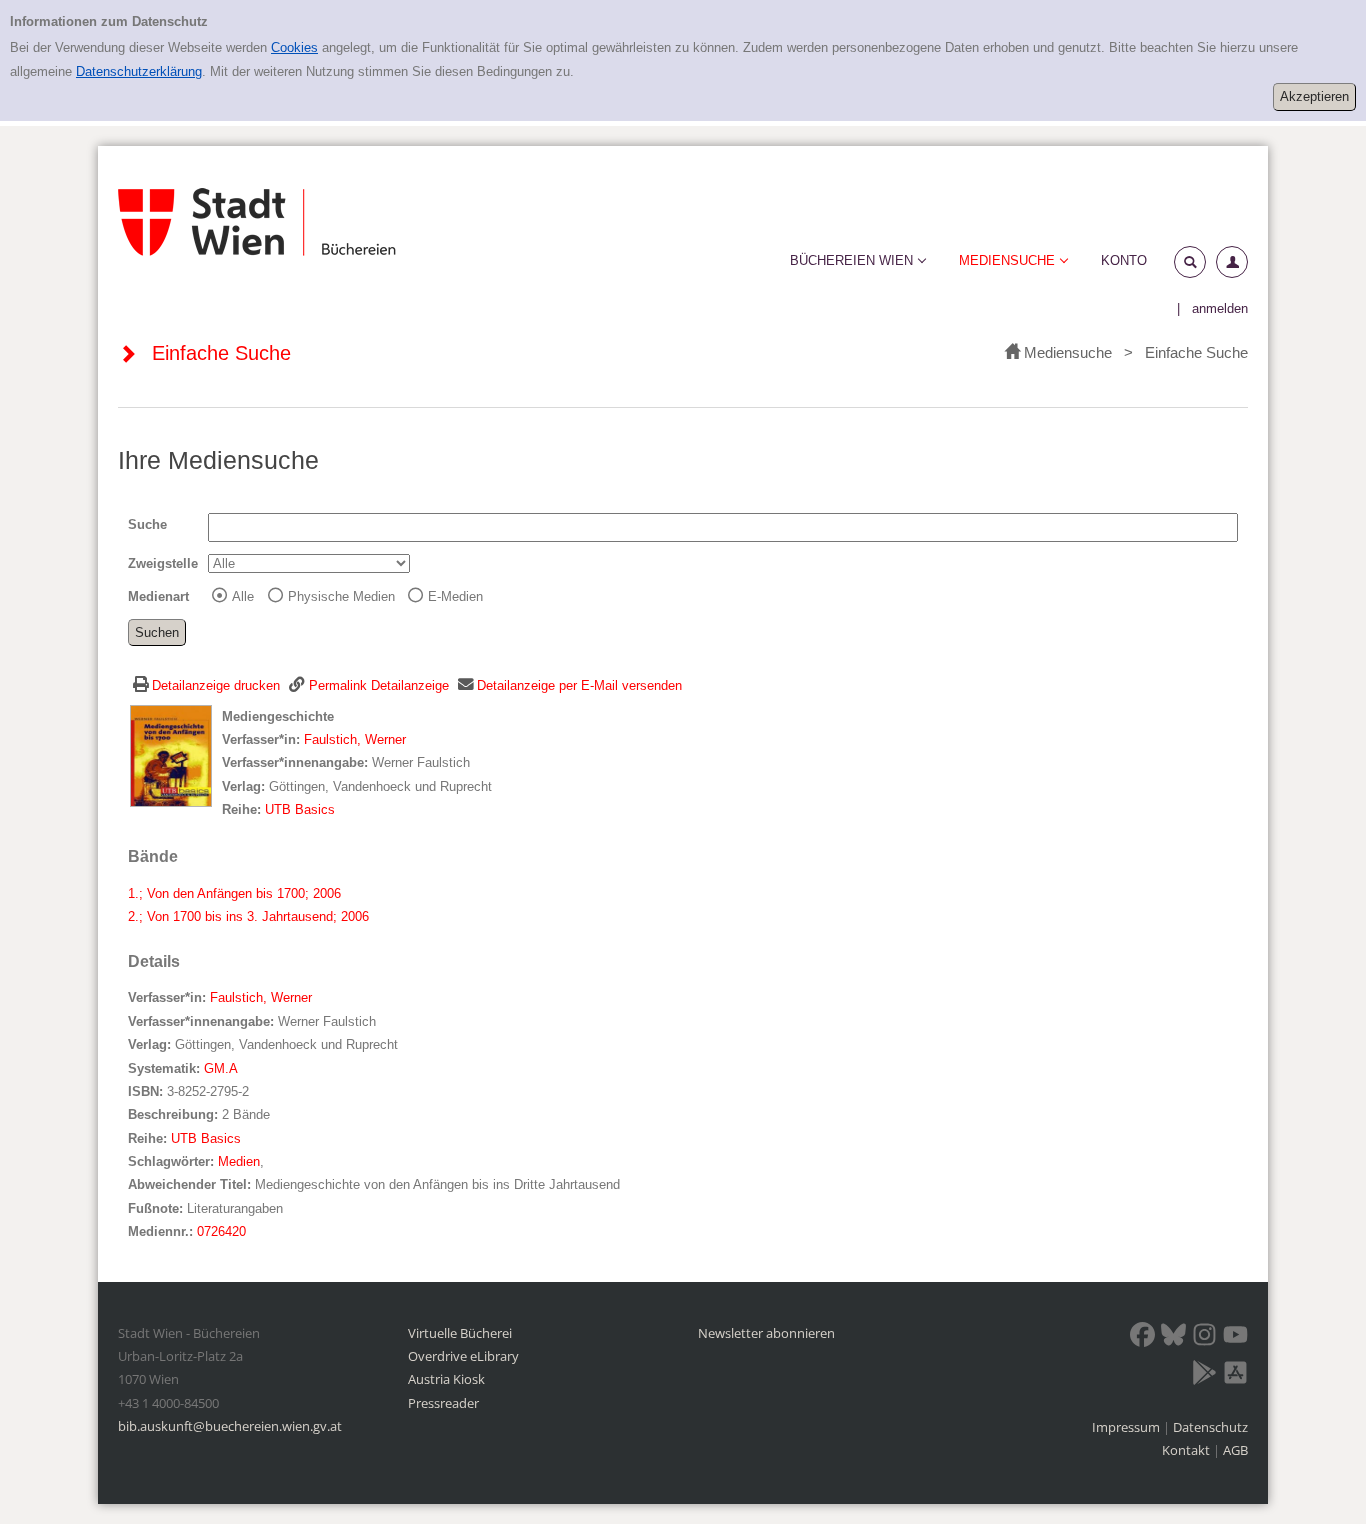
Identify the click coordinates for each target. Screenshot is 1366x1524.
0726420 (221, 1231)
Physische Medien (341, 596)
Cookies (294, 47)
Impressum (1127, 1427)
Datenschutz (1210, 1427)
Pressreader (443, 1403)
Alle (243, 596)
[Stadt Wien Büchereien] (257, 222)
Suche (147, 524)
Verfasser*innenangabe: (295, 762)
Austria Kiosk (446, 1379)
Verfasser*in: (263, 739)
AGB (1235, 1450)
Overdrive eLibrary (463, 1356)
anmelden (1220, 308)
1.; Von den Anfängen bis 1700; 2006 (234, 893)
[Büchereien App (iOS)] (1235, 1376)
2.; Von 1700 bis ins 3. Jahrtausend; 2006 (248, 916)
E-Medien (455, 596)
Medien (239, 1161)
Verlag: (243, 786)
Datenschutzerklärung (139, 71)
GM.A (221, 1068)
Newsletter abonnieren (766, 1333)
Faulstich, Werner (355, 739)
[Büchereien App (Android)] (1204, 1376)
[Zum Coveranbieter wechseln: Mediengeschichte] (171, 754)
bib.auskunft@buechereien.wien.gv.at (230, 1426)
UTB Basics (300, 809)
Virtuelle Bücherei (460, 1333)
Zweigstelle (163, 563)
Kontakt (1186, 1450)
